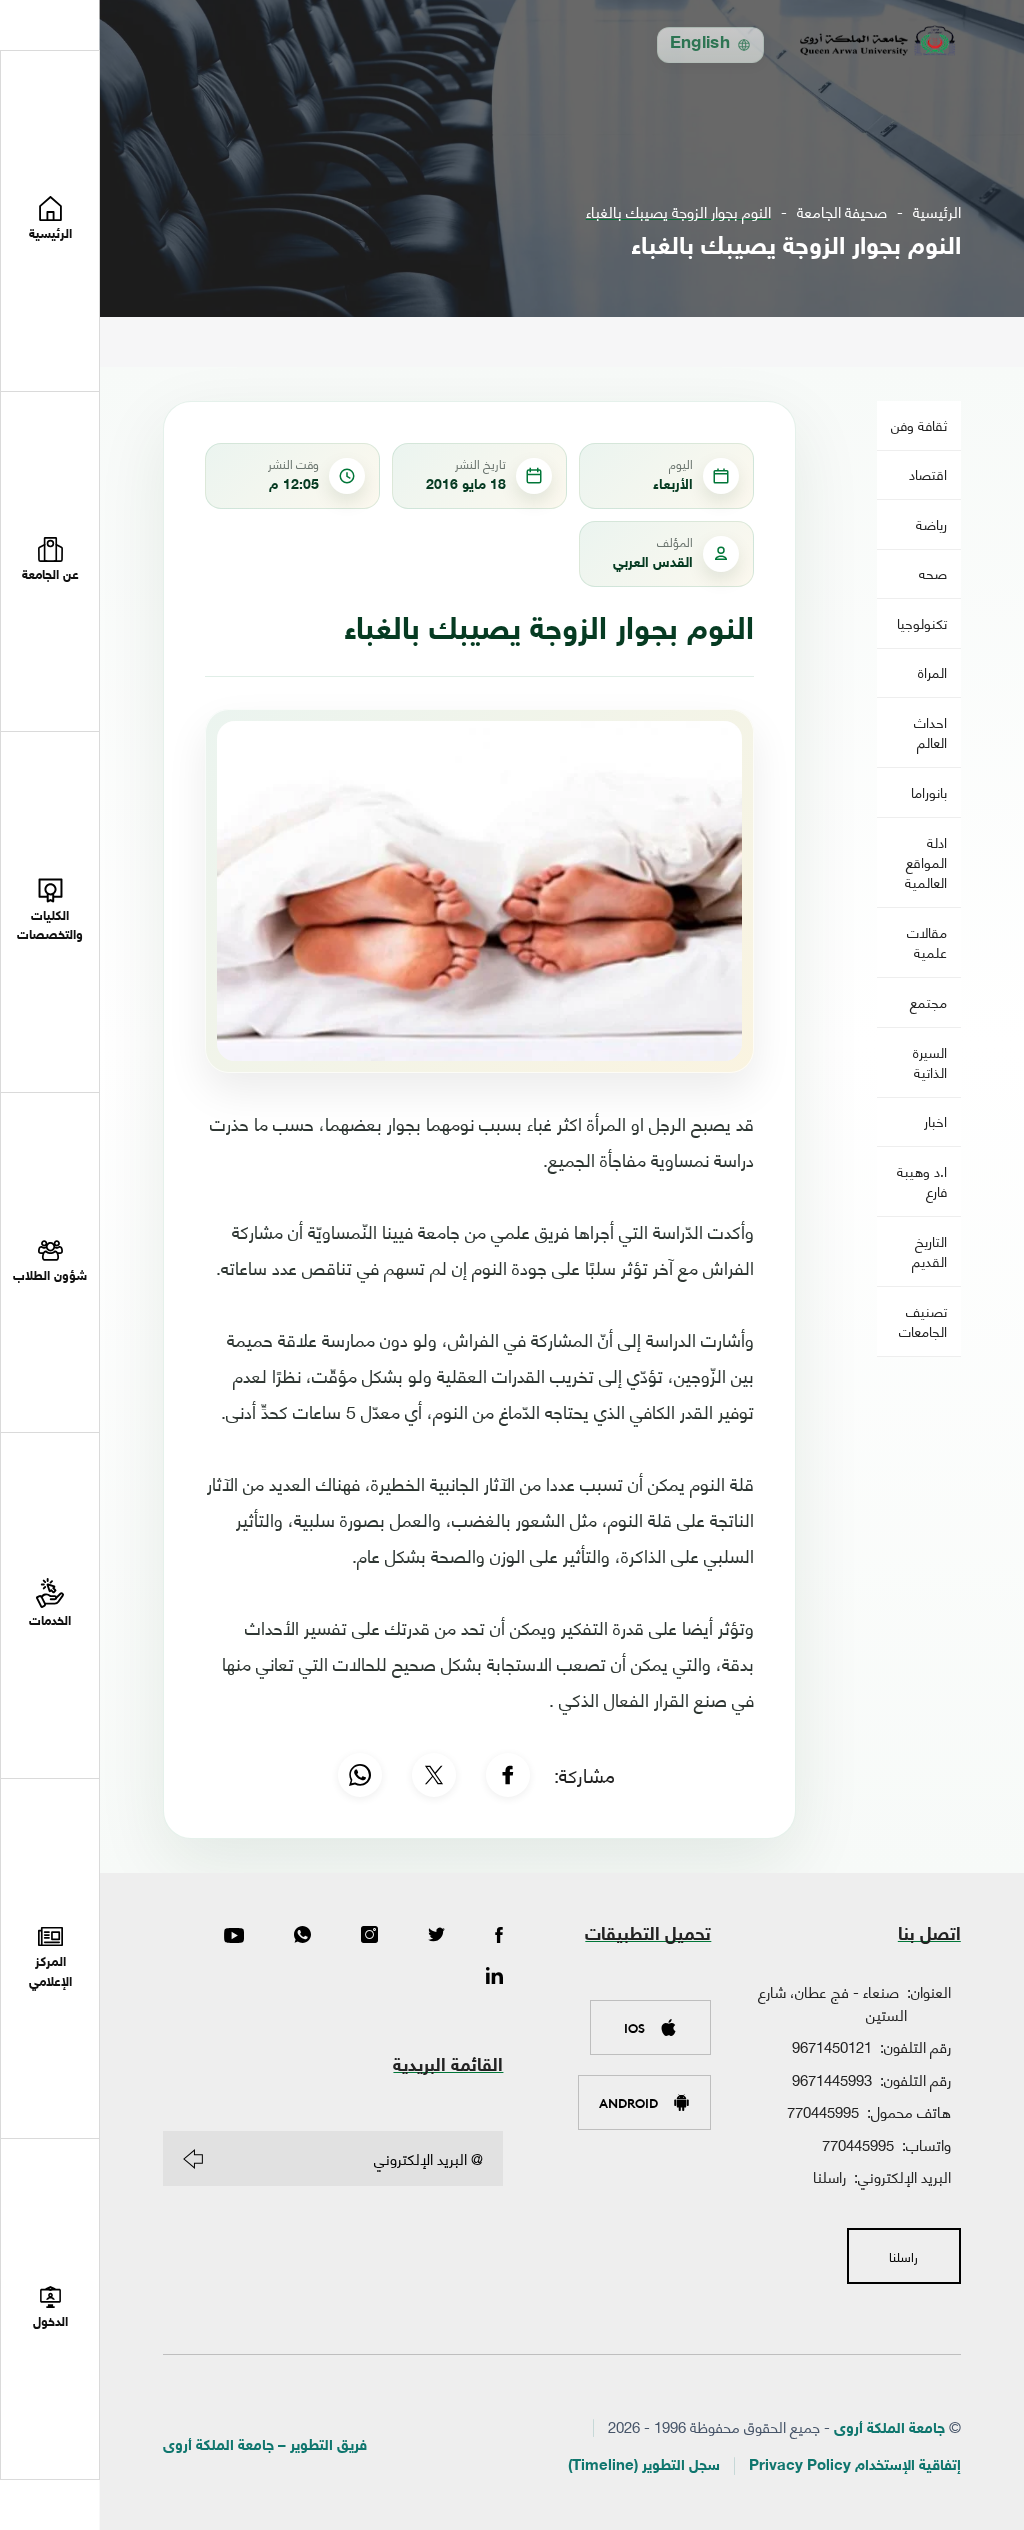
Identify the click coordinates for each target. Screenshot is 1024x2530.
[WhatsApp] (360, 1775)
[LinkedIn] (494, 1977)
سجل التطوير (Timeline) (644, 2466)
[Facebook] (508, 1775)
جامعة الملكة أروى (889, 2429)
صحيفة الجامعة (842, 211)
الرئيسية (937, 211)
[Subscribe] (193, 2159)
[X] (434, 1775)
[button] (50, 562)
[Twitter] (436, 1936)
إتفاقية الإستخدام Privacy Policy (855, 2466)
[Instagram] (369, 1936)
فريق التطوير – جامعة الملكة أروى (265, 2446)
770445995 (823, 2111)
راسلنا (829, 2176)
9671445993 (832, 2079)
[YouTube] (234, 1936)
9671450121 (832, 2046)
